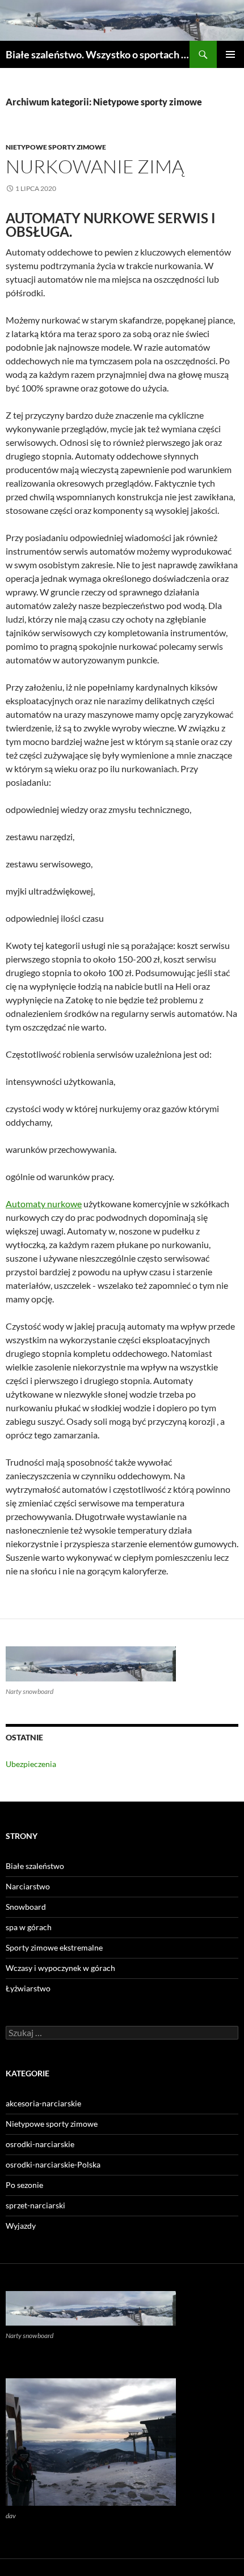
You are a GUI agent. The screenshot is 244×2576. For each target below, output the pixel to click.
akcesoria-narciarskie (43, 2103)
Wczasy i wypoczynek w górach (60, 1968)
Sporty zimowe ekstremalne (54, 1947)
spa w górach (29, 1927)
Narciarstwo (28, 1886)
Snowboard (26, 1907)
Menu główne (230, 54)
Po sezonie (24, 2185)
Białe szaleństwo (35, 1866)
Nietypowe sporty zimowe (56, 147)
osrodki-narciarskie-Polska (53, 2164)
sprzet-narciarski (35, 2205)
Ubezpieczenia (31, 1764)
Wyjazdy (21, 2226)
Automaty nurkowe (44, 1204)
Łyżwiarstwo (28, 1988)
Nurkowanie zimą (95, 166)
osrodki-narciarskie (40, 2144)
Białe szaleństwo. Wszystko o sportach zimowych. (98, 54)
